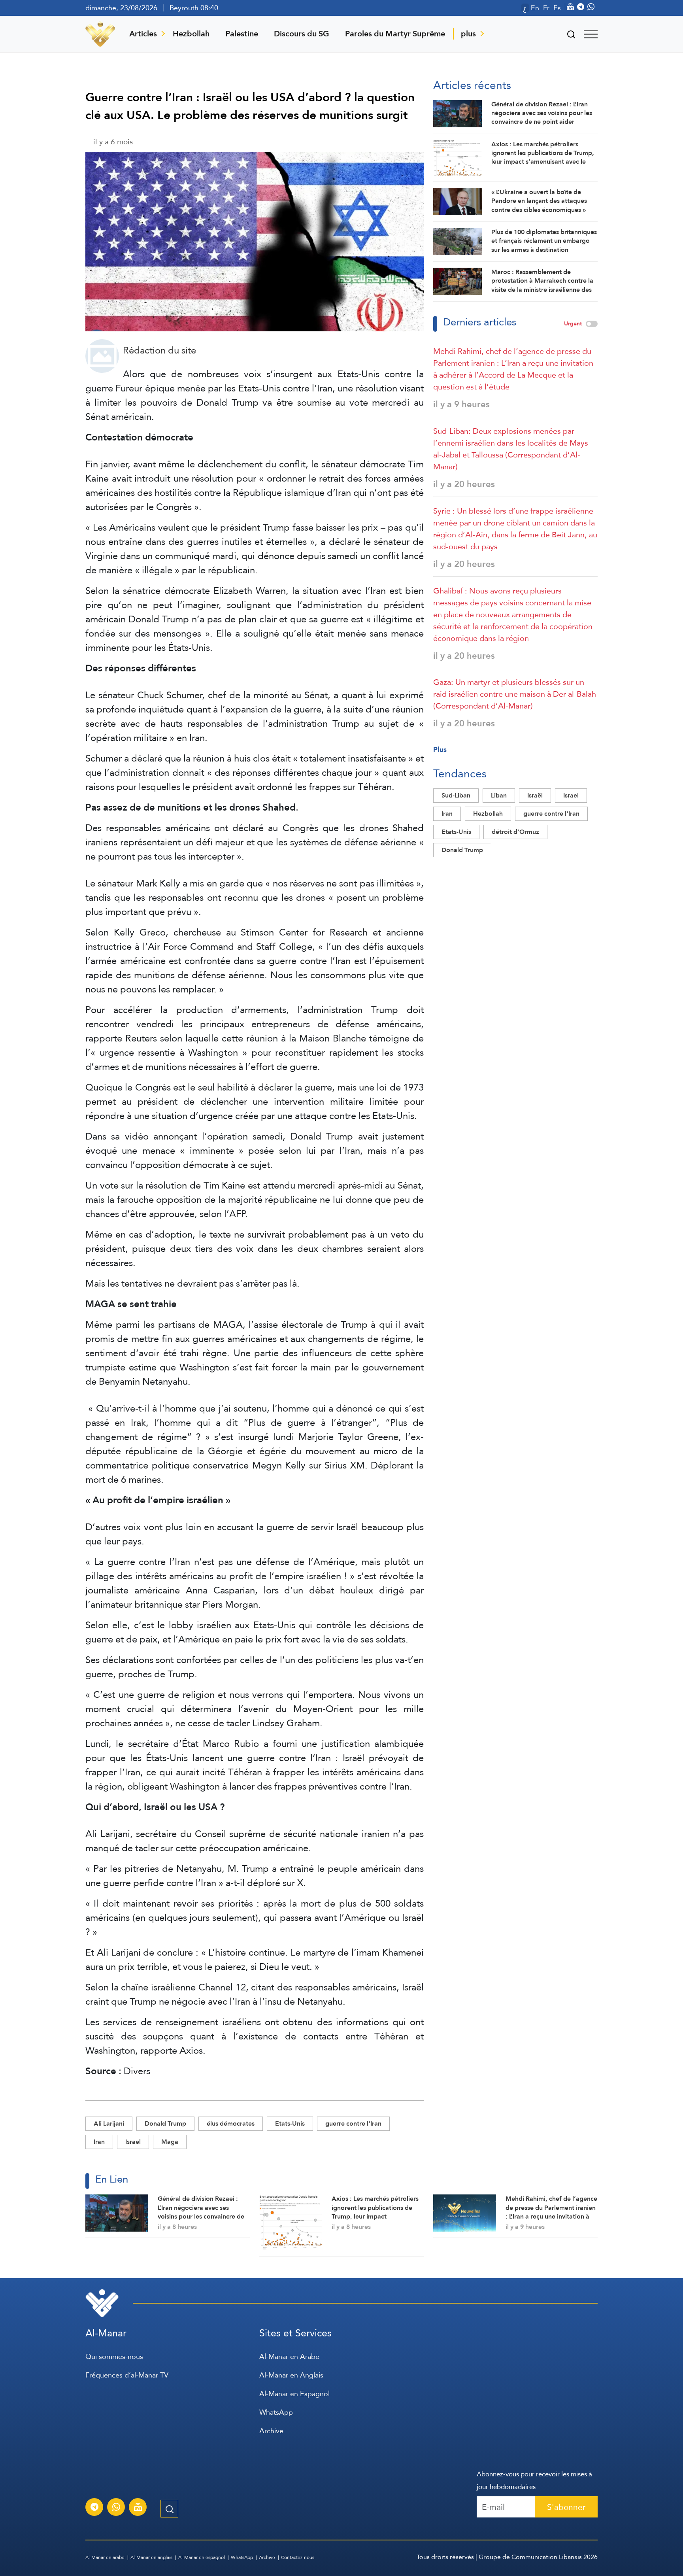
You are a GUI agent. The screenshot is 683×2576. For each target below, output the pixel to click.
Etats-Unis (290, 2123)
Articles (143, 34)
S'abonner (566, 2507)
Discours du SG (302, 34)
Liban (499, 795)
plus (468, 34)
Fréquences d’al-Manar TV (127, 2375)
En (535, 8)
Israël (535, 795)
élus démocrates (231, 2123)
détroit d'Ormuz (515, 832)
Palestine (242, 34)
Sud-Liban (456, 795)
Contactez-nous (298, 2557)
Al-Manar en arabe (105, 2557)
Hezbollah (191, 34)
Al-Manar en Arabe (289, 2356)
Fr (546, 8)
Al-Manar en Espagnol (294, 2394)
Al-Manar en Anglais (291, 2375)
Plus (440, 749)
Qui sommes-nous (114, 2356)
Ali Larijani (109, 2123)
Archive (271, 2431)
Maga (170, 2142)
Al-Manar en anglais (151, 2557)
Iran (99, 2142)
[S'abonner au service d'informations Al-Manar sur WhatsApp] (116, 2508)
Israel (133, 2142)
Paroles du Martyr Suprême (395, 34)
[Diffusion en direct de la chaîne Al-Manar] (138, 2508)
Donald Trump (165, 2123)
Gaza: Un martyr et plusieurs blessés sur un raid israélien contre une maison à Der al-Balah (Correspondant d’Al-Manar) (515, 694)
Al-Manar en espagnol (202, 2557)
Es (557, 8)
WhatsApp (276, 2412)
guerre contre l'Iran (353, 2123)
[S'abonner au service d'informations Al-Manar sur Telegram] (94, 2508)
